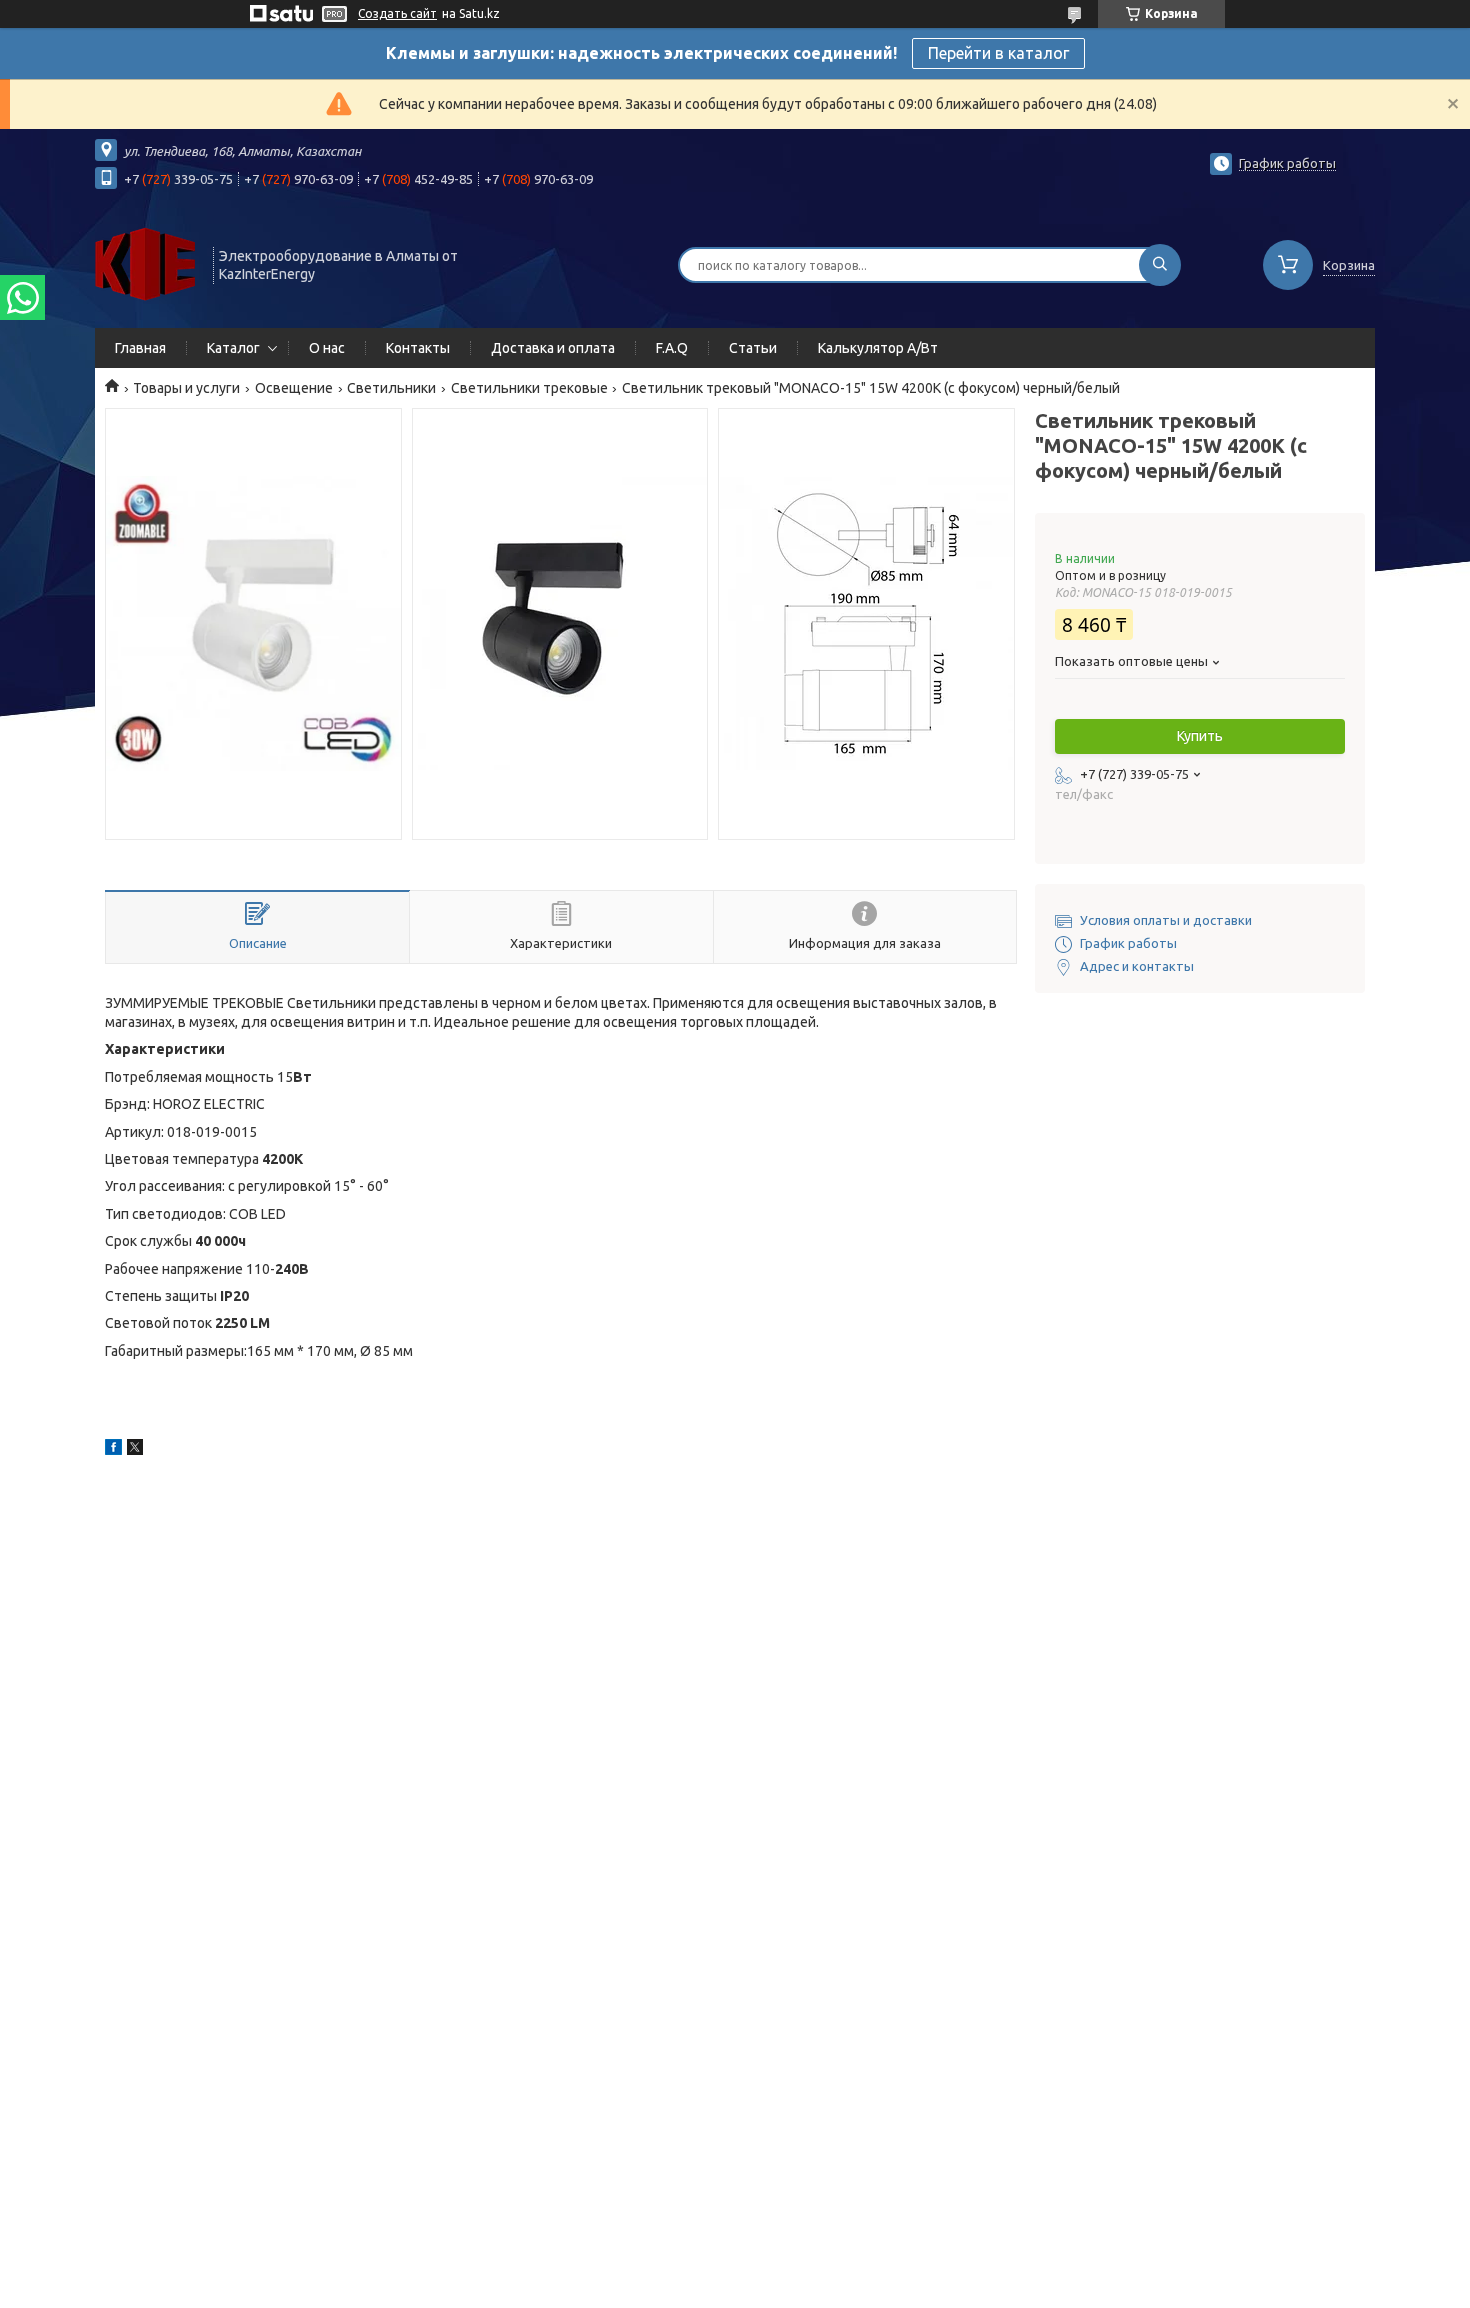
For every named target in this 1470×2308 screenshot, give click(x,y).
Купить (1200, 736)
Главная (140, 348)
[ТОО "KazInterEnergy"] (145, 263)
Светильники (391, 388)
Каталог (233, 348)
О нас (327, 348)
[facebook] (113, 1450)
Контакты (418, 348)
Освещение (294, 388)
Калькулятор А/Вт (878, 348)
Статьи (753, 348)
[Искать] (1160, 265)
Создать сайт (397, 13)
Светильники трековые (529, 388)
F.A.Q (672, 348)
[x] (135, 1450)
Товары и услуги (186, 388)
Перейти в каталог (998, 53)
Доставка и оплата (553, 348)
